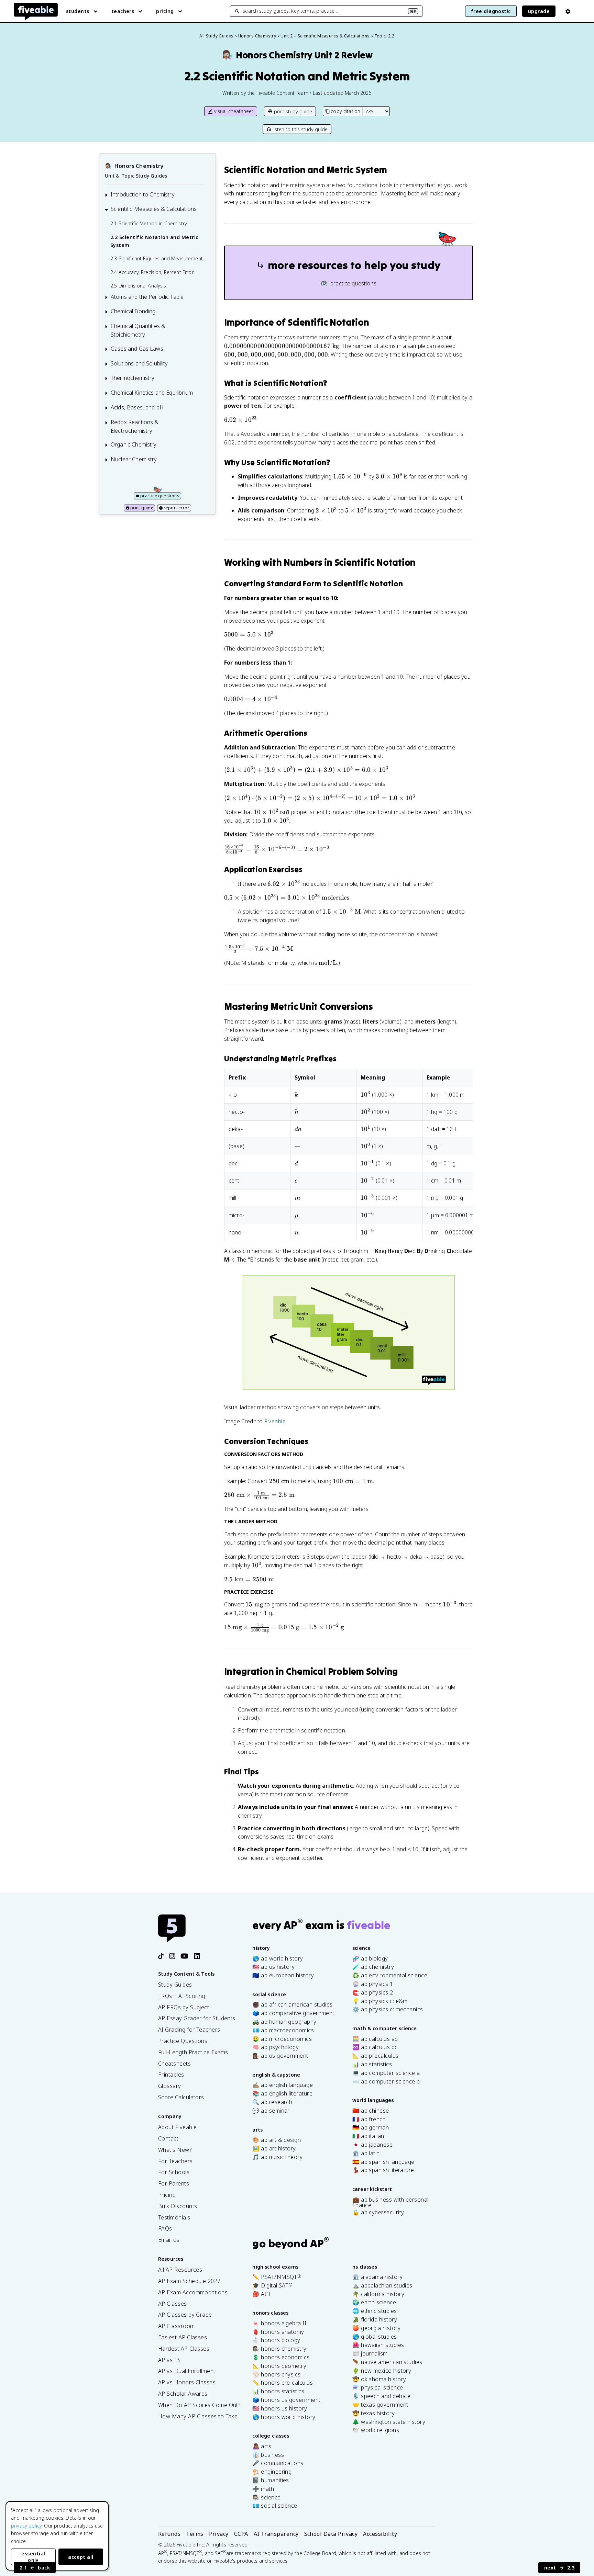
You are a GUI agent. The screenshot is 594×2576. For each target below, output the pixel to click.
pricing (165, 11)
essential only (33, 2557)
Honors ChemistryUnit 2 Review (297, 55)
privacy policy (26, 2526)
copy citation (345, 111)
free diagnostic (491, 11)
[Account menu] (568, 11)
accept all (81, 2557)
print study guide (293, 111)
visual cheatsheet (234, 111)
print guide (142, 508)
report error (177, 508)
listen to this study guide (300, 129)
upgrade (539, 11)
